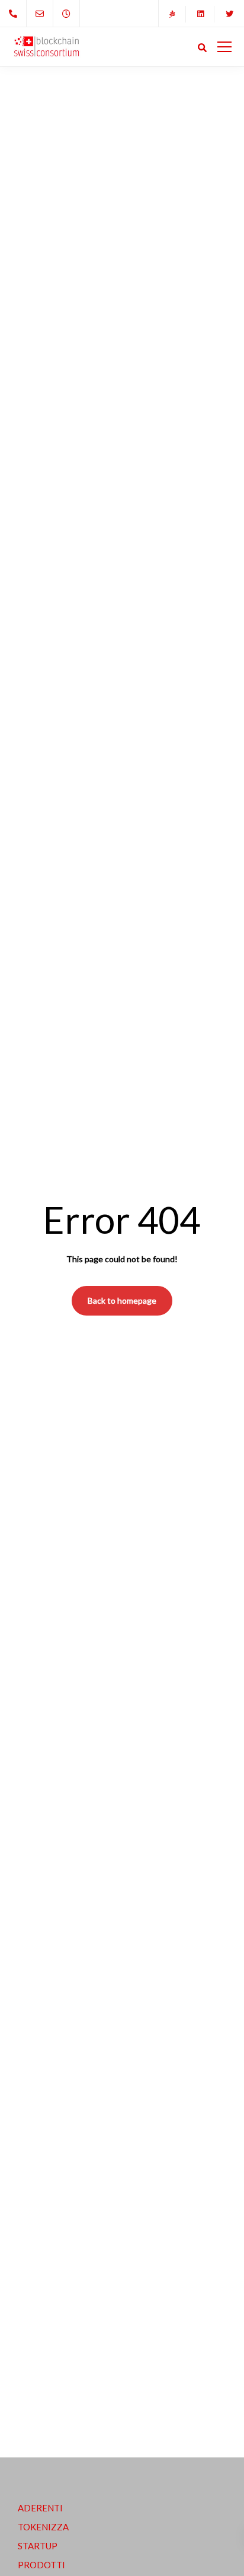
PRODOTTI (41, 2565)
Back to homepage (122, 1300)
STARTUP (38, 2546)
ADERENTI (40, 2508)
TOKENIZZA (43, 2527)
